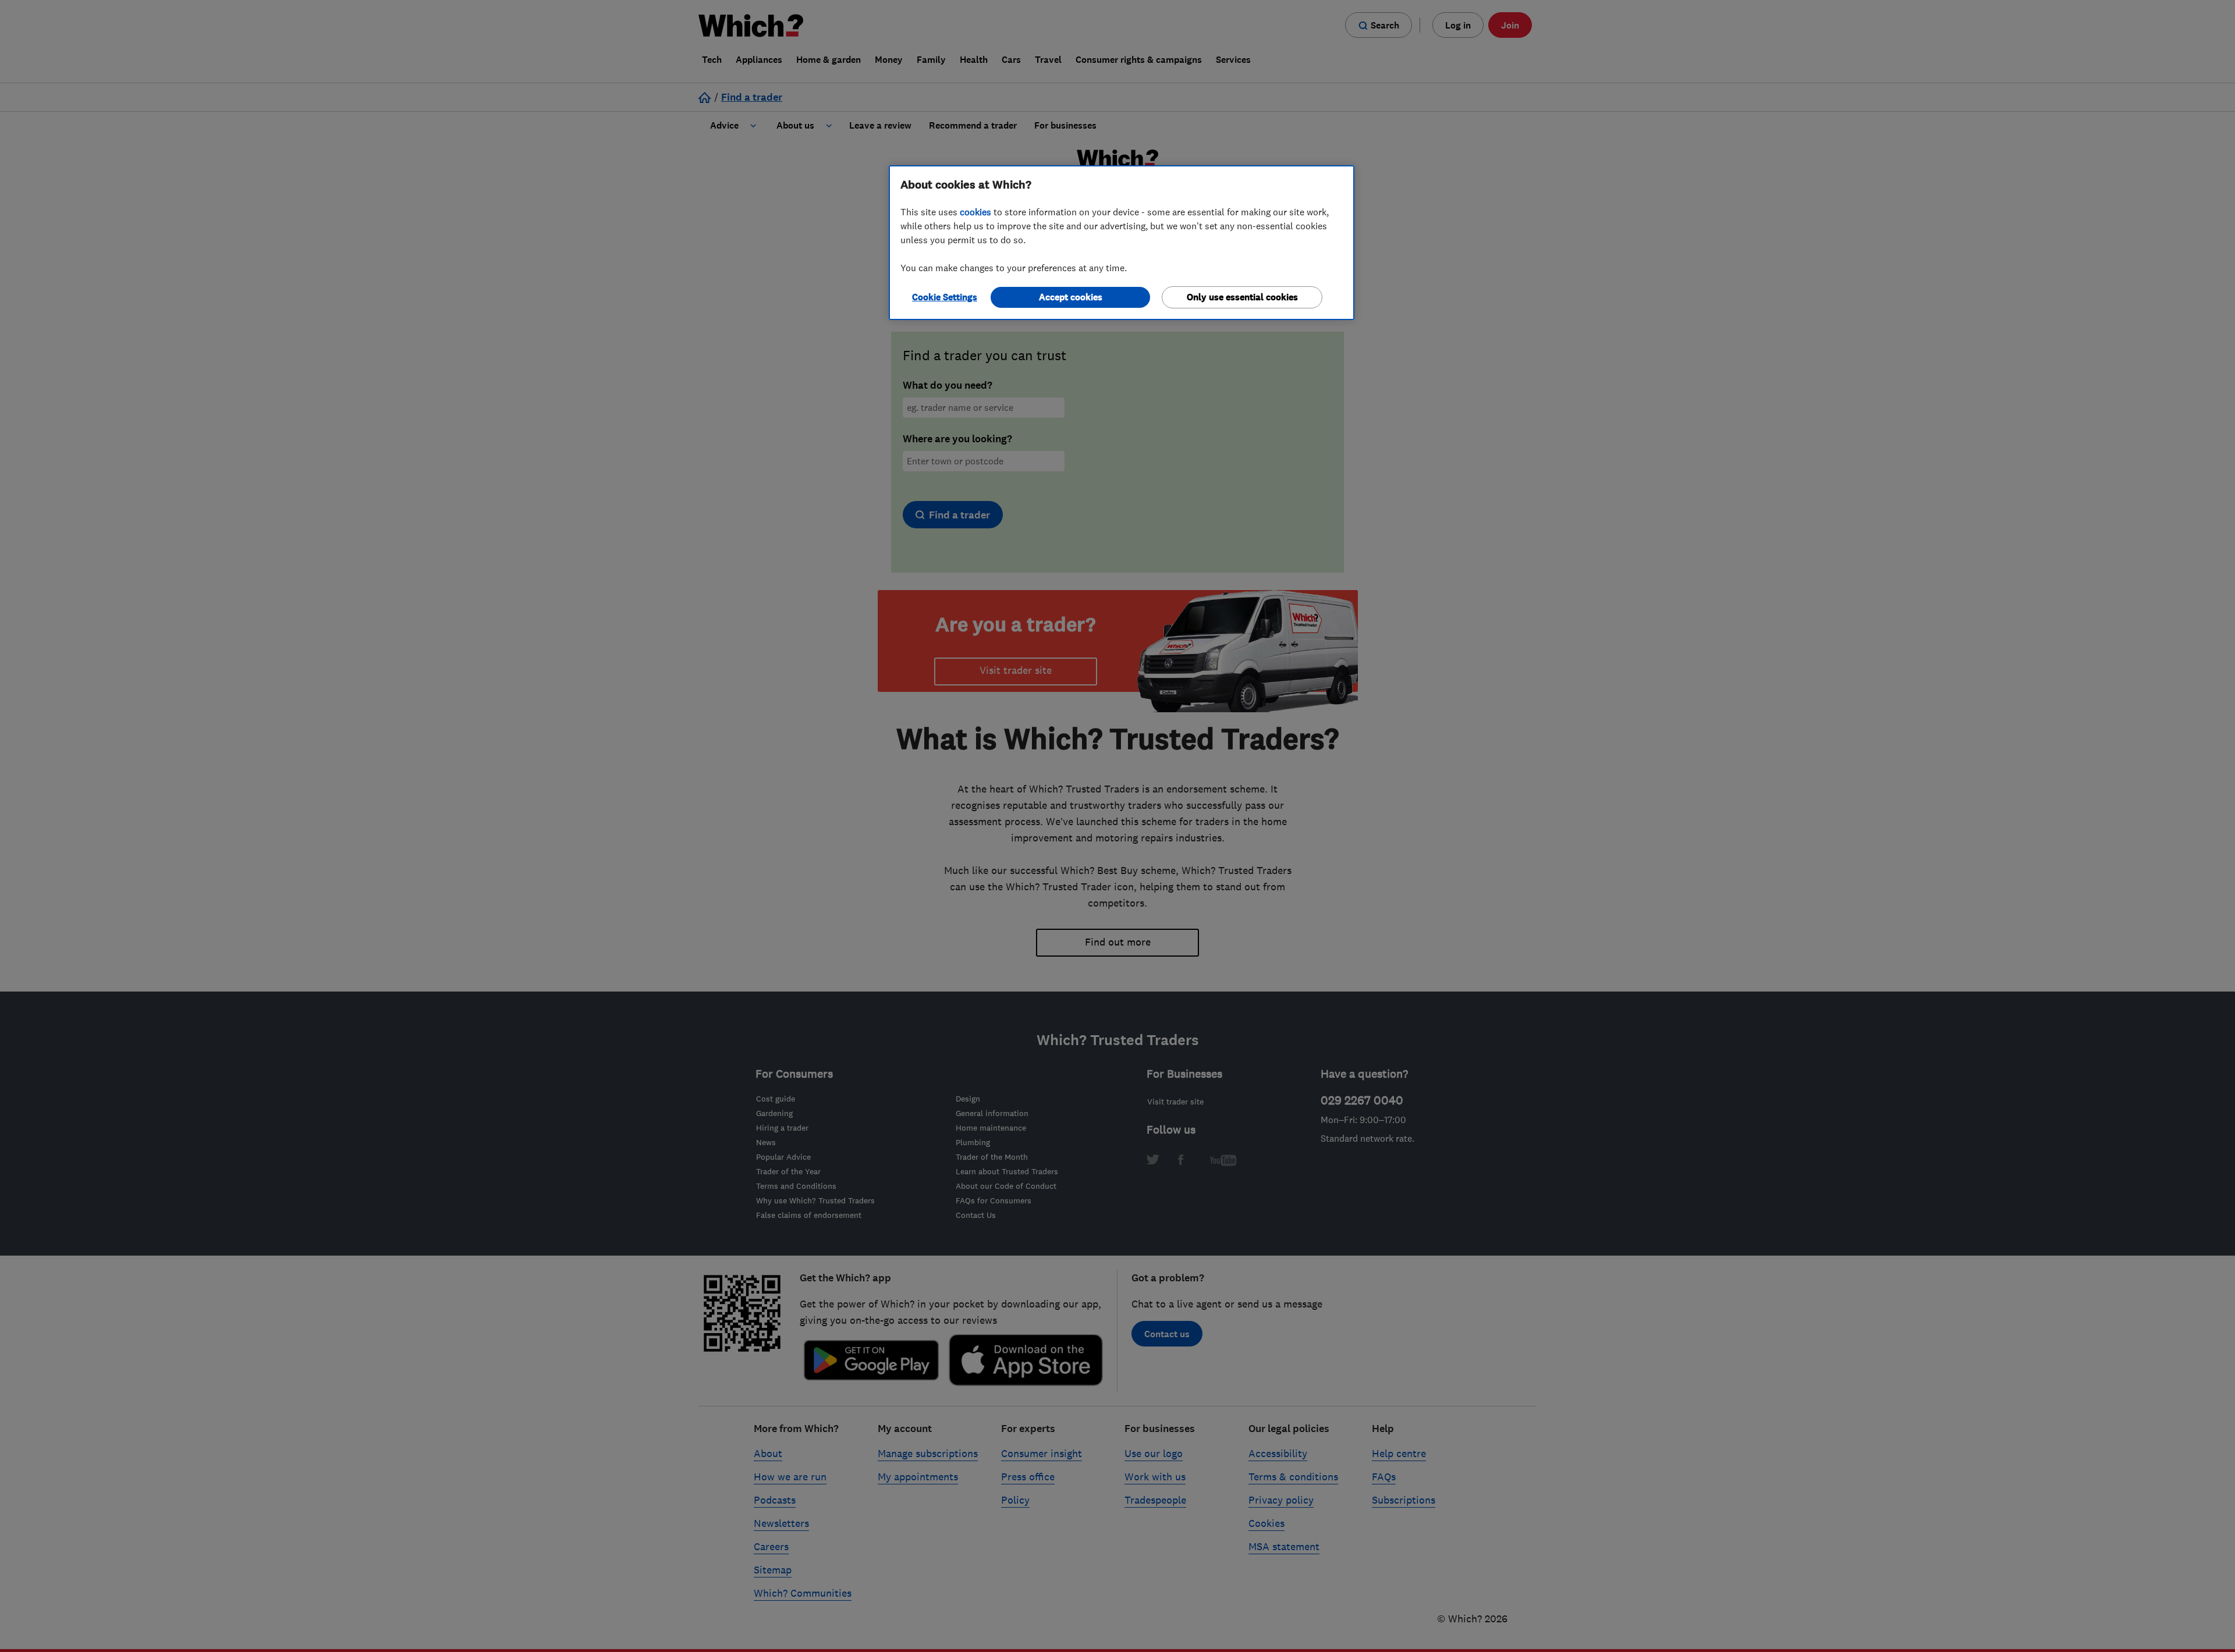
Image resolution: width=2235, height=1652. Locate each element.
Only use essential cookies (1242, 297)
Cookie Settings (945, 297)
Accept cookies (1071, 297)
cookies (975, 212)
